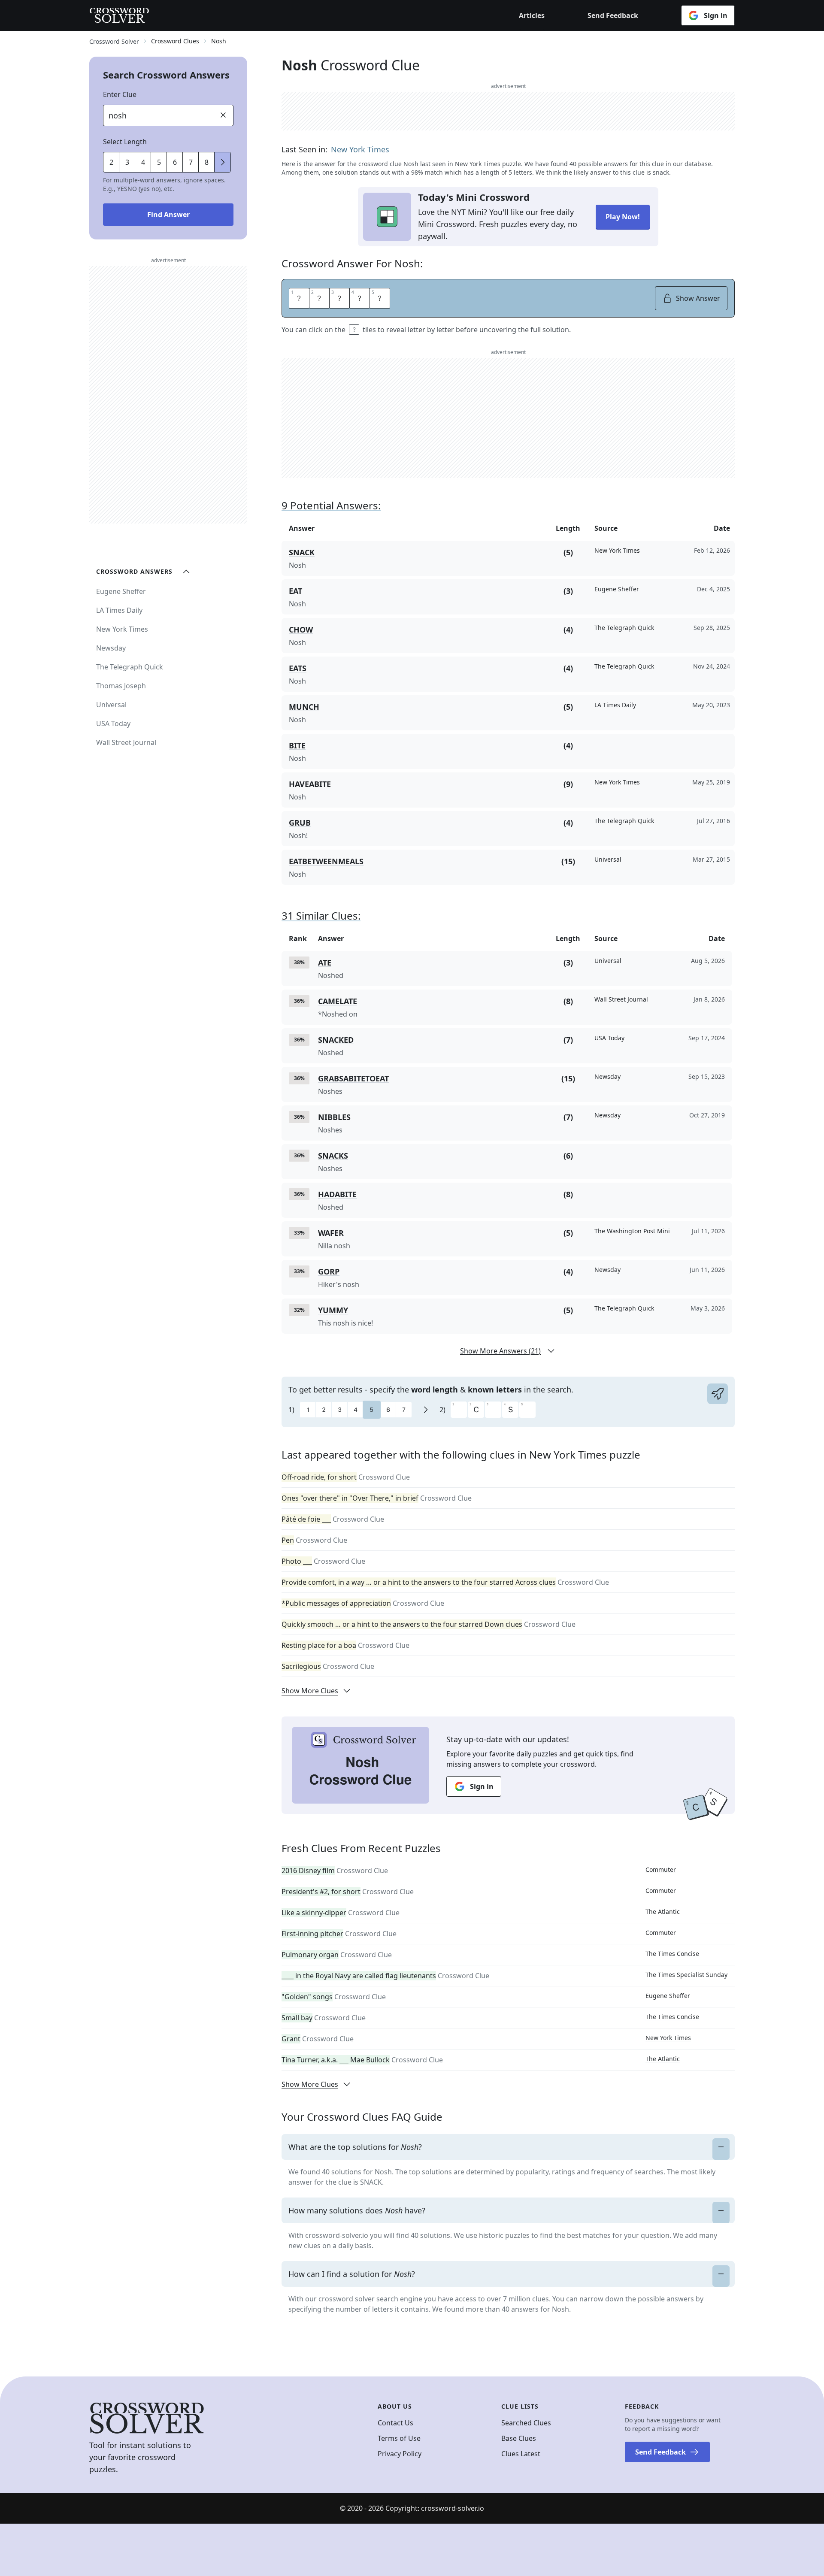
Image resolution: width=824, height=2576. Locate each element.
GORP (329, 1271)
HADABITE (337, 1194)
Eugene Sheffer (668, 1996)
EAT (295, 591)
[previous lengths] (223, 162)
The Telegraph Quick (130, 667)
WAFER (331, 1233)
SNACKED (336, 1040)
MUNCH (304, 707)
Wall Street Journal (126, 742)
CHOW (301, 630)
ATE (325, 963)
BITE (297, 745)
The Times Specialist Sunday (686, 1975)
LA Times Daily (119, 610)
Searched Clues (526, 2423)
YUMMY (333, 1310)
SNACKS (333, 1156)
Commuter (661, 1869)
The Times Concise (672, 1954)
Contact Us (395, 2423)
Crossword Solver (114, 41)
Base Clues (519, 2438)
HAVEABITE (310, 784)
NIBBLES (334, 1117)
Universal (111, 705)
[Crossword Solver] (119, 15)
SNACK (302, 552)
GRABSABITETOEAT (353, 1078)
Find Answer (168, 215)
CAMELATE (338, 1001)
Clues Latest (521, 2454)
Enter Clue (120, 94)
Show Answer (698, 298)
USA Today (113, 723)
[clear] (223, 115)
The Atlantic (663, 1912)
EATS (298, 668)
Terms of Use (399, 2438)
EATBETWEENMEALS (326, 861)
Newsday (111, 648)
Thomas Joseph (121, 686)
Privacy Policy (400, 2454)
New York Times (360, 149)
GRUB (300, 823)
